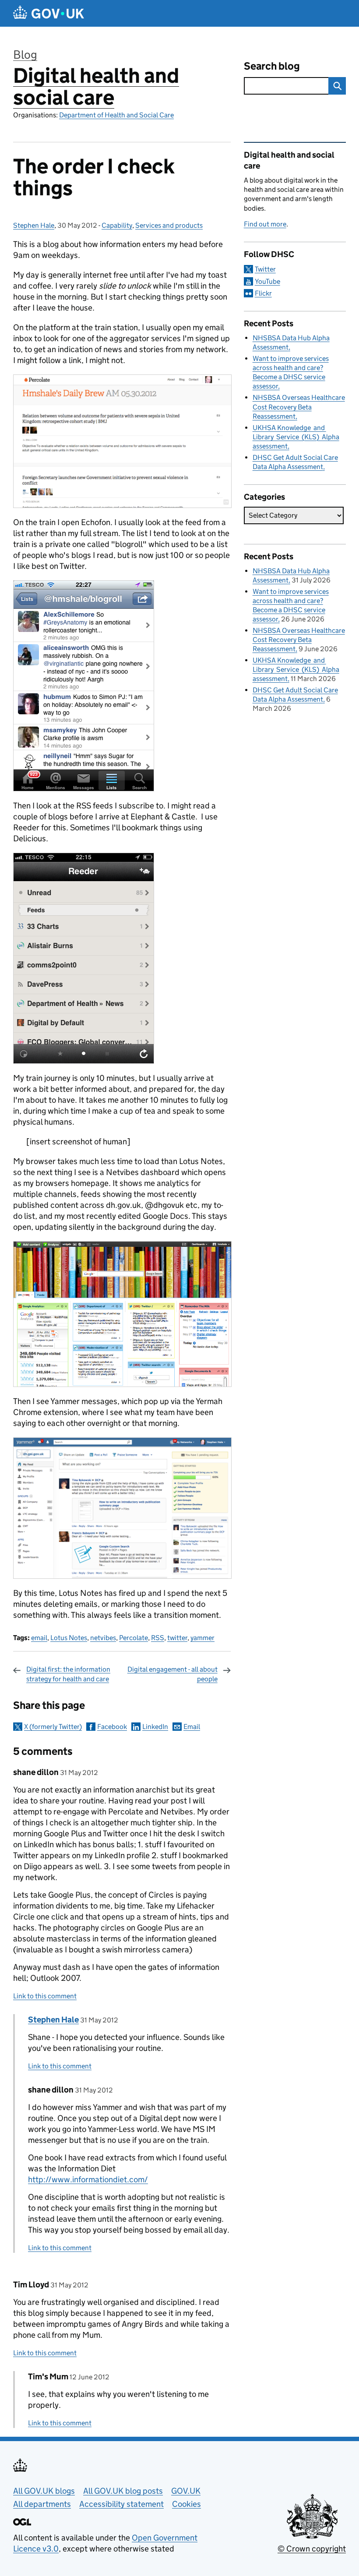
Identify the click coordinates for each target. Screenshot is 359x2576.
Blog (25, 55)
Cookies (187, 2504)
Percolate (134, 1638)
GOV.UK (186, 2491)
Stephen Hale (34, 225)
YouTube (267, 281)
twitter (177, 1638)
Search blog (272, 66)
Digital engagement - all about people (172, 1674)
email (39, 1638)
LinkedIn (155, 1727)
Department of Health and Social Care (116, 115)
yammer (202, 1638)
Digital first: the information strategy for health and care (68, 1674)
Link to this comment (45, 1996)
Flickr (263, 293)
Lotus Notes (69, 1638)
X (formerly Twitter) (53, 1727)
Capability (117, 225)
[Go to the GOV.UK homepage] (49, 13)
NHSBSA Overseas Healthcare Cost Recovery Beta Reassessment (299, 407)
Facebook (112, 1727)
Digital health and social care (96, 86)
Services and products (169, 225)
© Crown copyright (312, 2549)
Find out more (265, 224)
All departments (42, 2504)
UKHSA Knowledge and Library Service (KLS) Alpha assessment (296, 437)
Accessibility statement (121, 2504)
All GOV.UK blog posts (123, 2491)
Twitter (265, 269)
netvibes (103, 1638)
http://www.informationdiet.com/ (88, 2179)
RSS (158, 1638)
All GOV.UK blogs (44, 2491)
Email (192, 1727)
